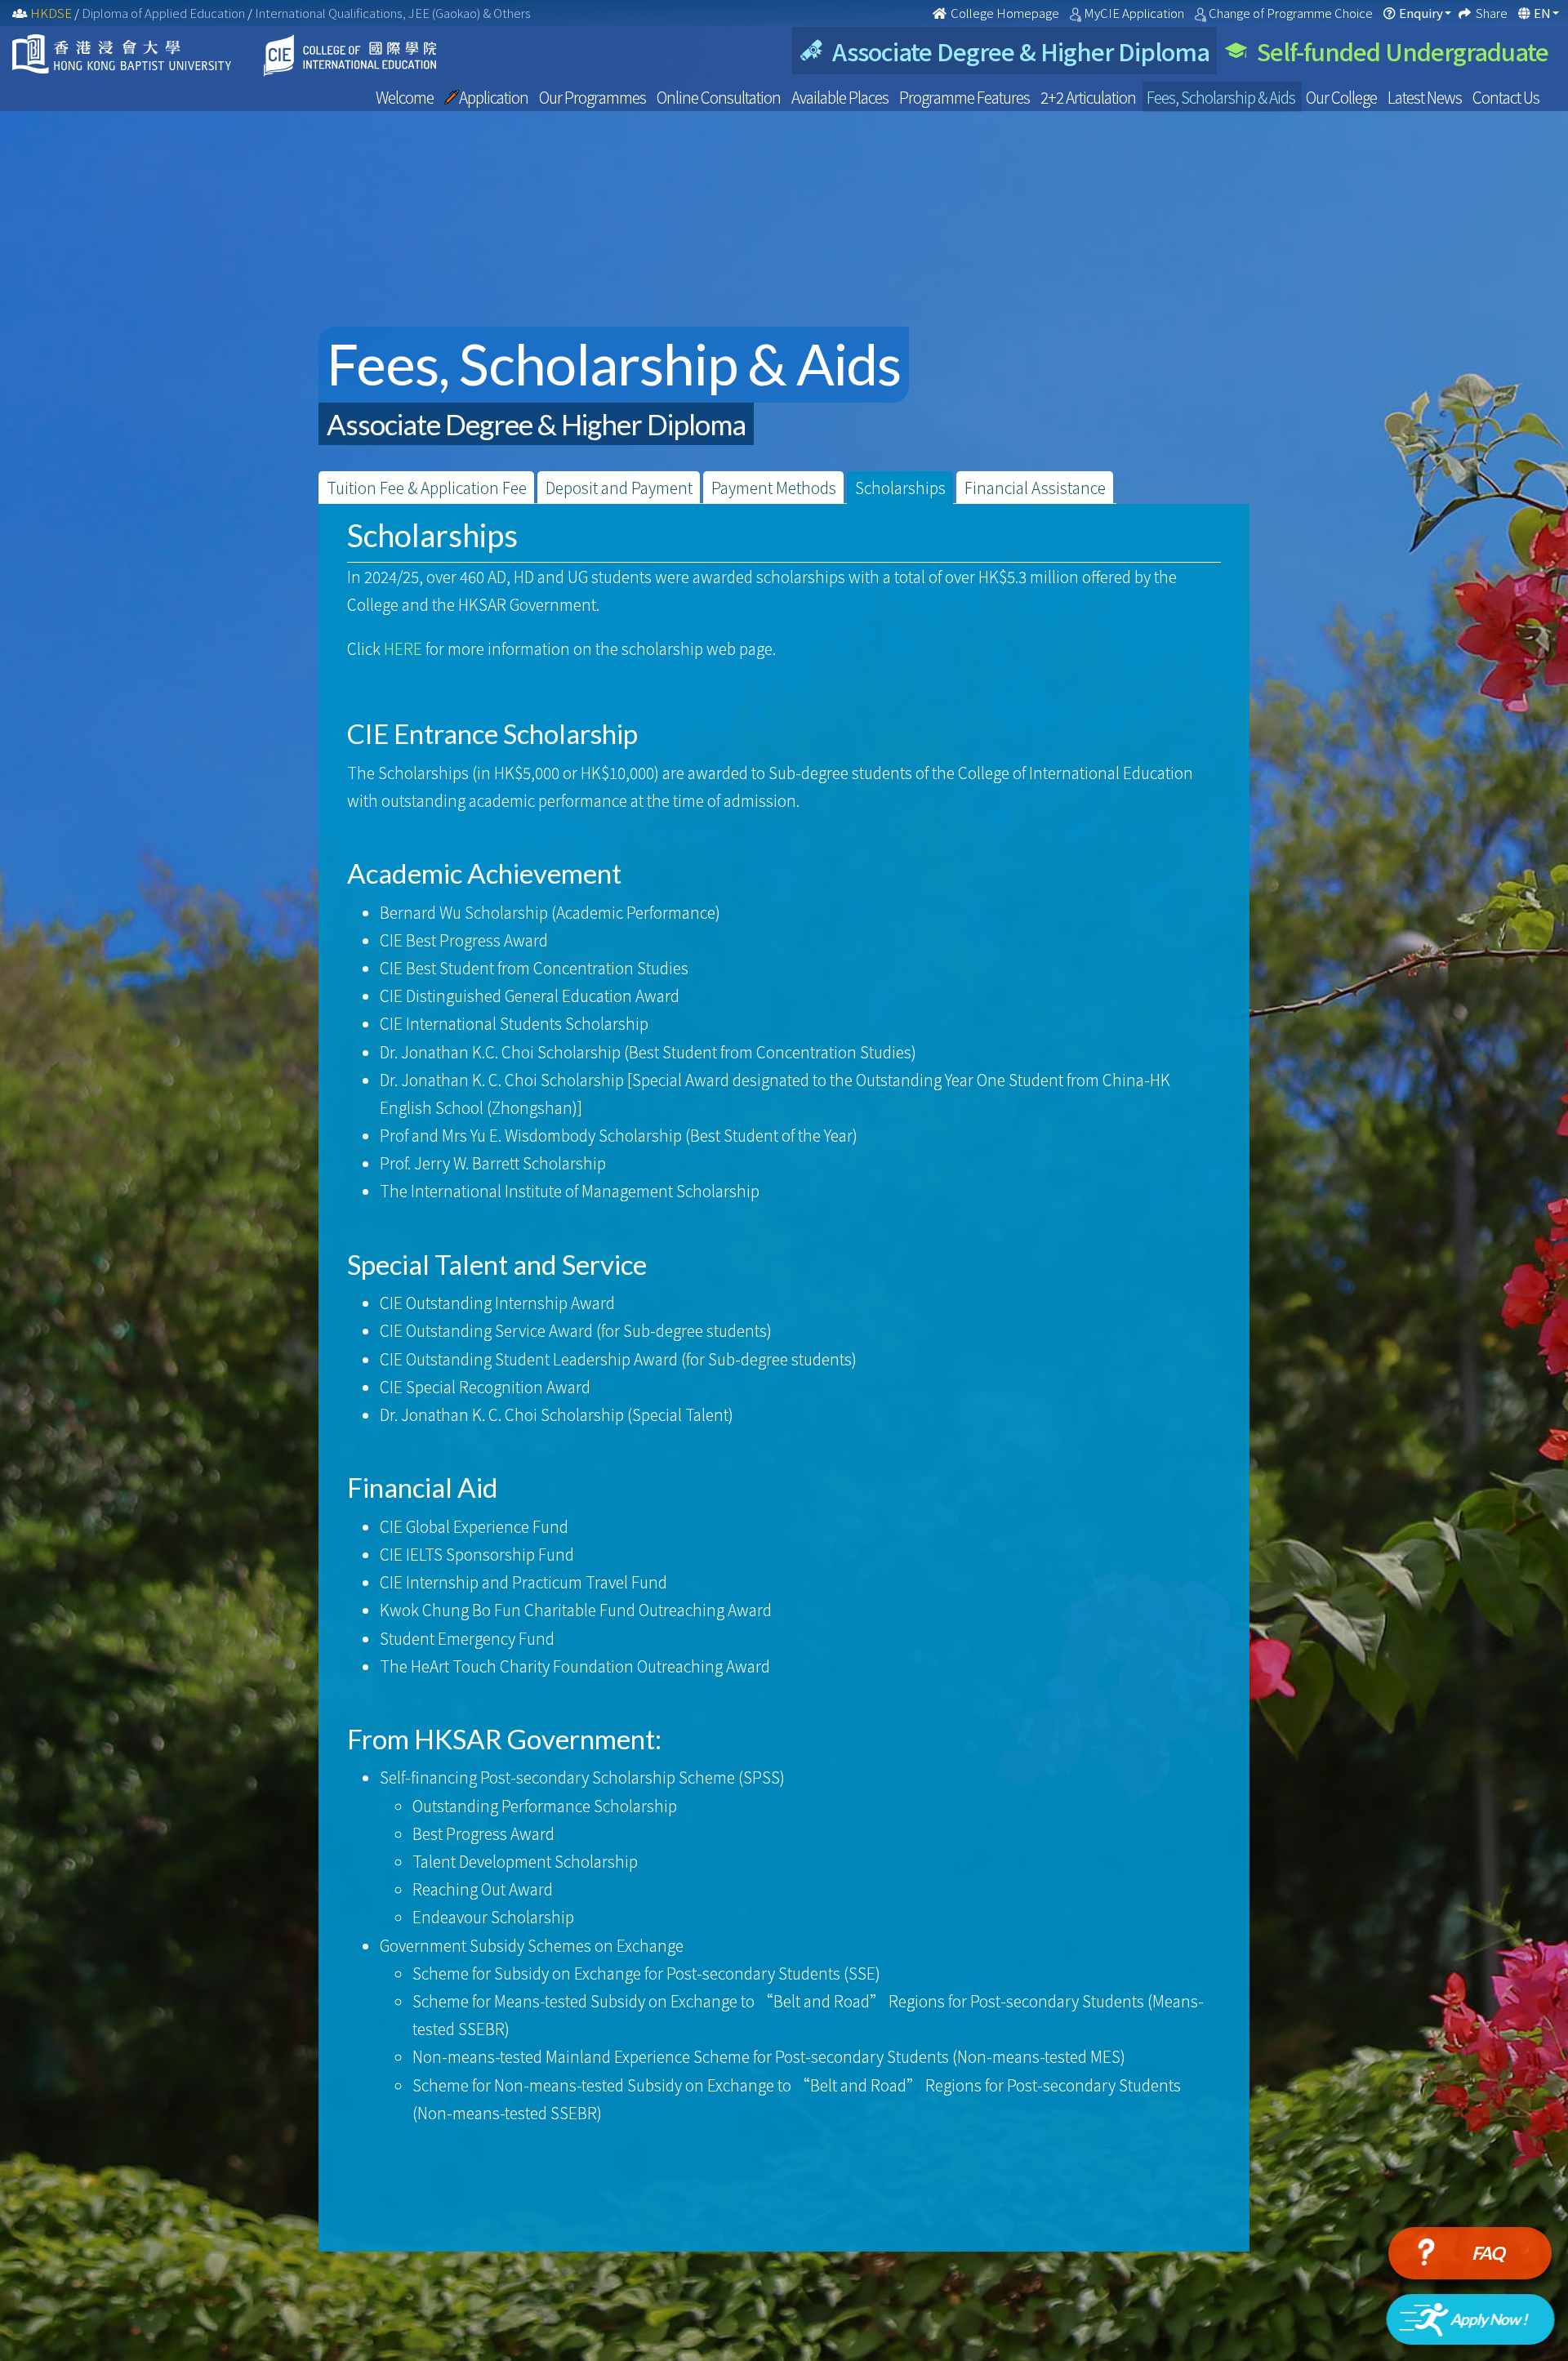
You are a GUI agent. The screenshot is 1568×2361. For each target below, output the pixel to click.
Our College (1343, 97)
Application (495, 97)
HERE (403, 648)
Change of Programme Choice (1292, 13)
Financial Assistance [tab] (1035, 487)
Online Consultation (720, 97)
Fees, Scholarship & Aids (1222, 97)
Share (1493, 13)
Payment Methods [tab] (774, 487)
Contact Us (1506, 97)
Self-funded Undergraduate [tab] (1398, 51)
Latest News (1426, 97)
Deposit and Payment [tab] (619, 487)
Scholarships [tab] (900, 487)
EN (1542, 13)
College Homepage (1005, 13)
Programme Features (966, 97)
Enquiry (1421, 13)
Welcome (406, 97)
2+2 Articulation (1089, 97)
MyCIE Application (1135, 13)
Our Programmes (594, 97)
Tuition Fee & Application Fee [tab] (427, 487)
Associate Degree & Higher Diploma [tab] (1016, 51)
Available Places (841, 97)
